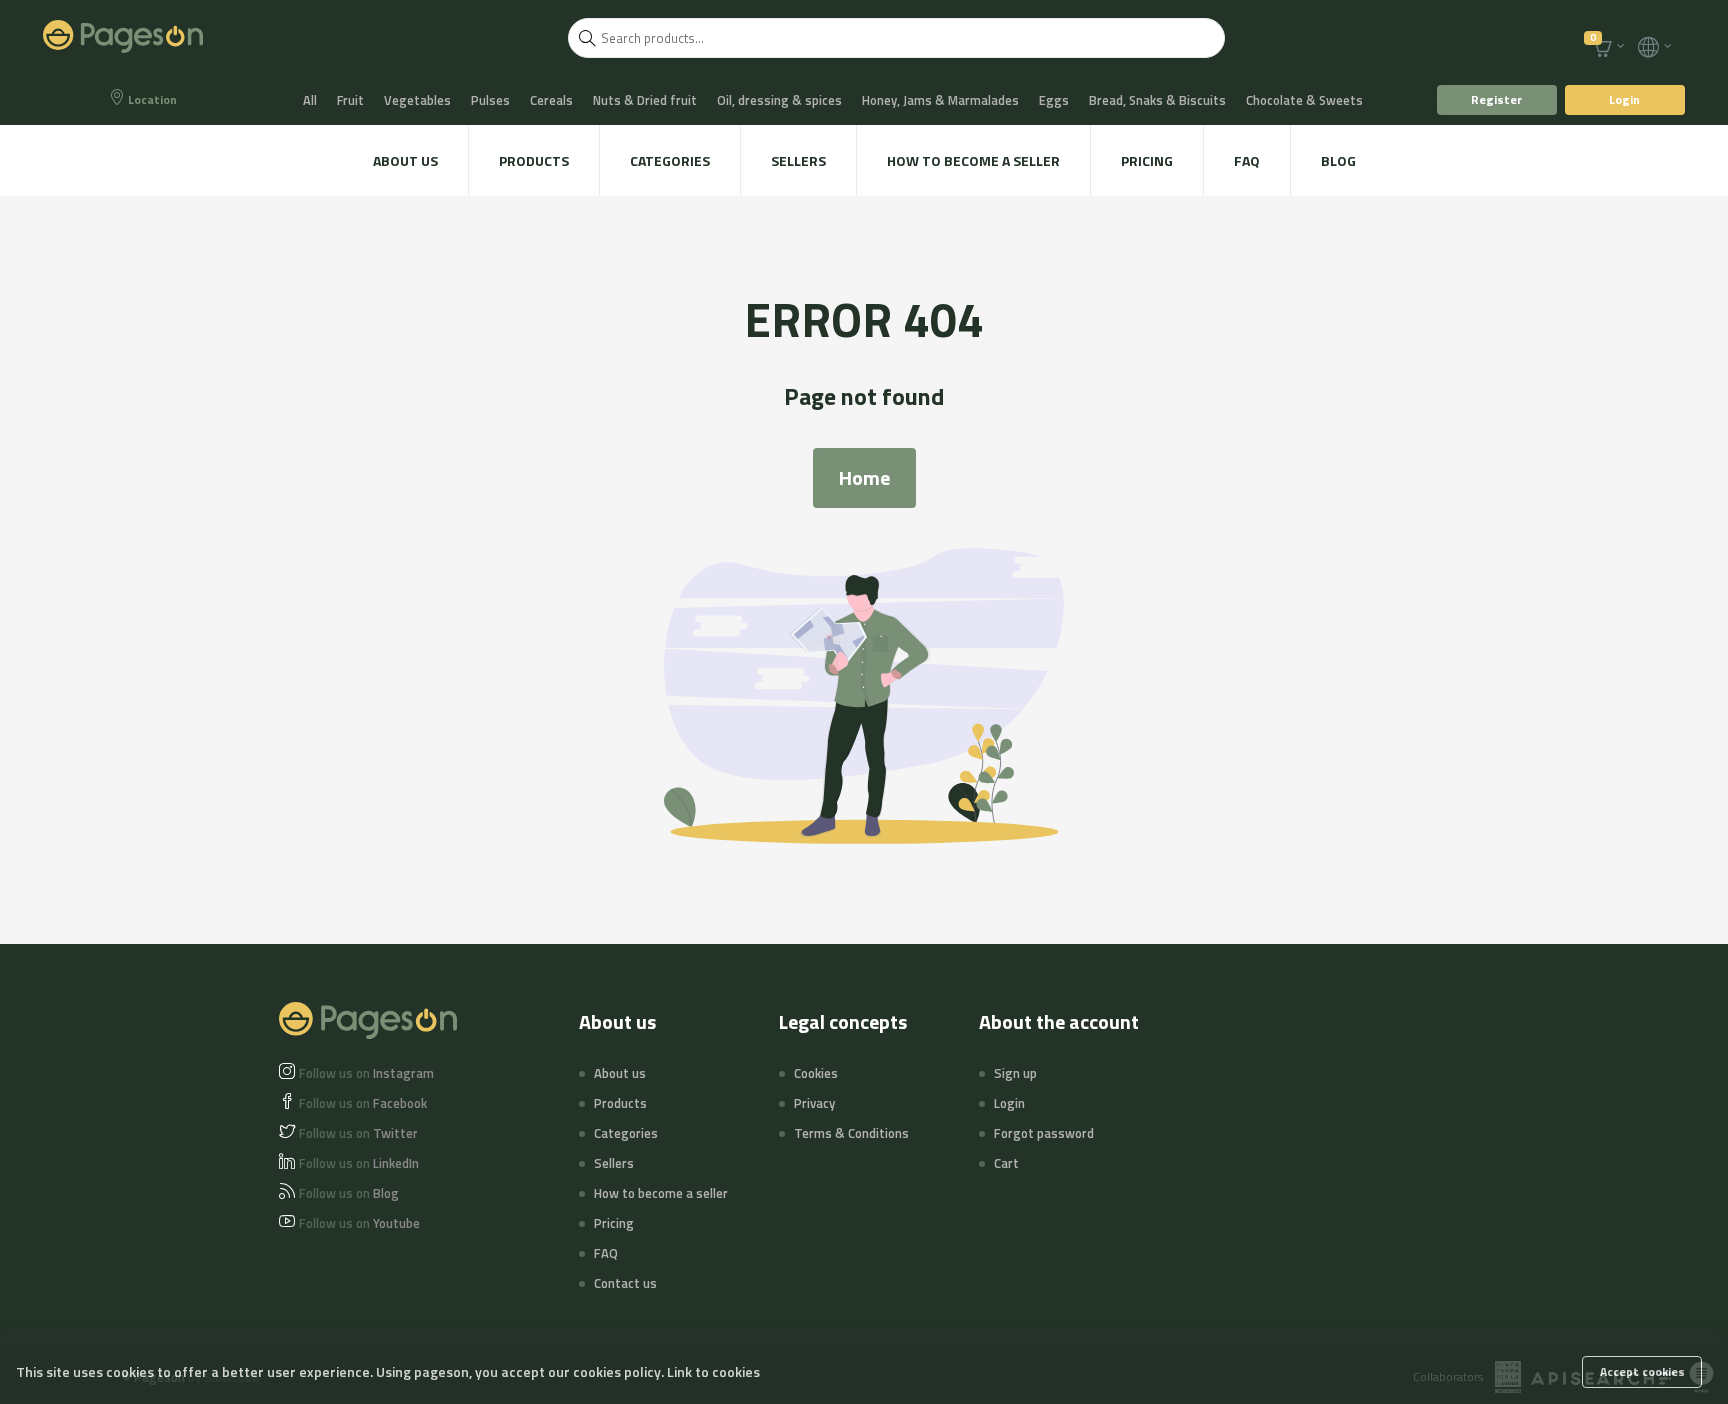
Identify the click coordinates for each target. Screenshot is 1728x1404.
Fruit (350, 100)
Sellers (798, 160)
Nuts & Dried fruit (645, 100)
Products (534, 160)
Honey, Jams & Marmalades (940, 100)
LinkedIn (359, 1163)
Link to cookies (713, 1371)
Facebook (363, 1103)
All (310, 100)
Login (1624, 99)
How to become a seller (973, 160)
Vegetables (417, 100)
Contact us (625, 1283)
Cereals (551, 100)
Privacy (814, 1103)
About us (405, 160)
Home (864, 477)
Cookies (816, 1073)
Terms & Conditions (851, 1133)
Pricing (1147, 160)
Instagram (366, 1073)
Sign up (1015, 1073)
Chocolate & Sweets (1304, 100)
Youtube (359, 1223)
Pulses (490, 100)
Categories (670, 160)
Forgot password (1044, 1133)
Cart (1006, 1163)
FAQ (1247, 160)
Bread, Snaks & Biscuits (1157, 100)
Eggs (1054, 100)
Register (1496, 99)
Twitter (358, 1133)
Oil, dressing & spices (779, 100)
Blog (1338, 160)
